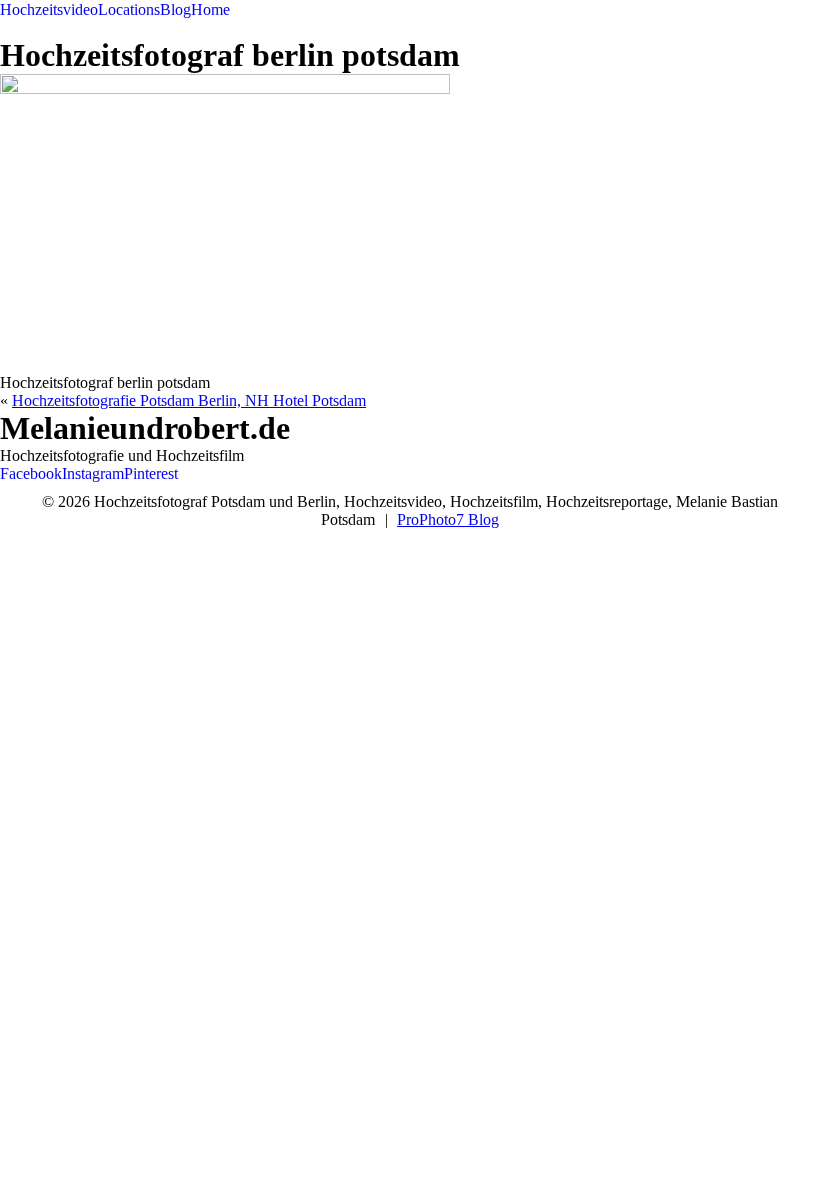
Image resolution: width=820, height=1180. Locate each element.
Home (210, 9)
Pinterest (151, 473)
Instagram (93, 473)
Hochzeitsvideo (49, 9)
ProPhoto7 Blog (448, 519)
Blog (175, 9)
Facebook (31, 473)
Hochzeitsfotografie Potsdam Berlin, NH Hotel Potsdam (189, 400)
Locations (129, 9)
